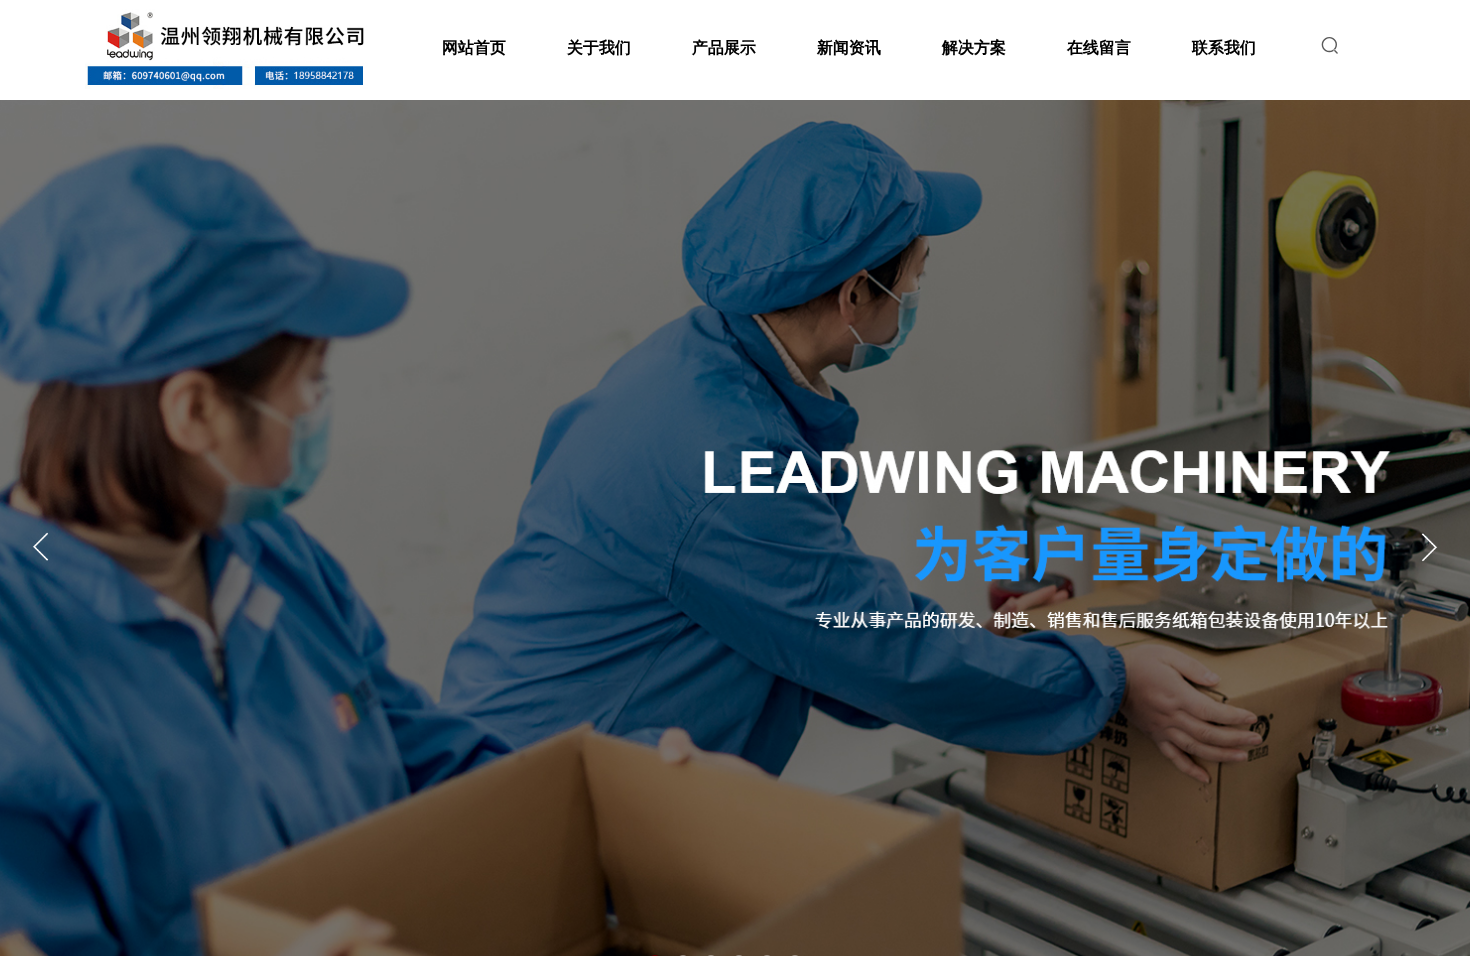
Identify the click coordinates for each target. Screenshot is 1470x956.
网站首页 (474, 47)
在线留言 (1099, 47)
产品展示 (724, 47)
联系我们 (1224, 47)
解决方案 (974, 47)
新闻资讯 (849, 47)
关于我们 (599, 47)
